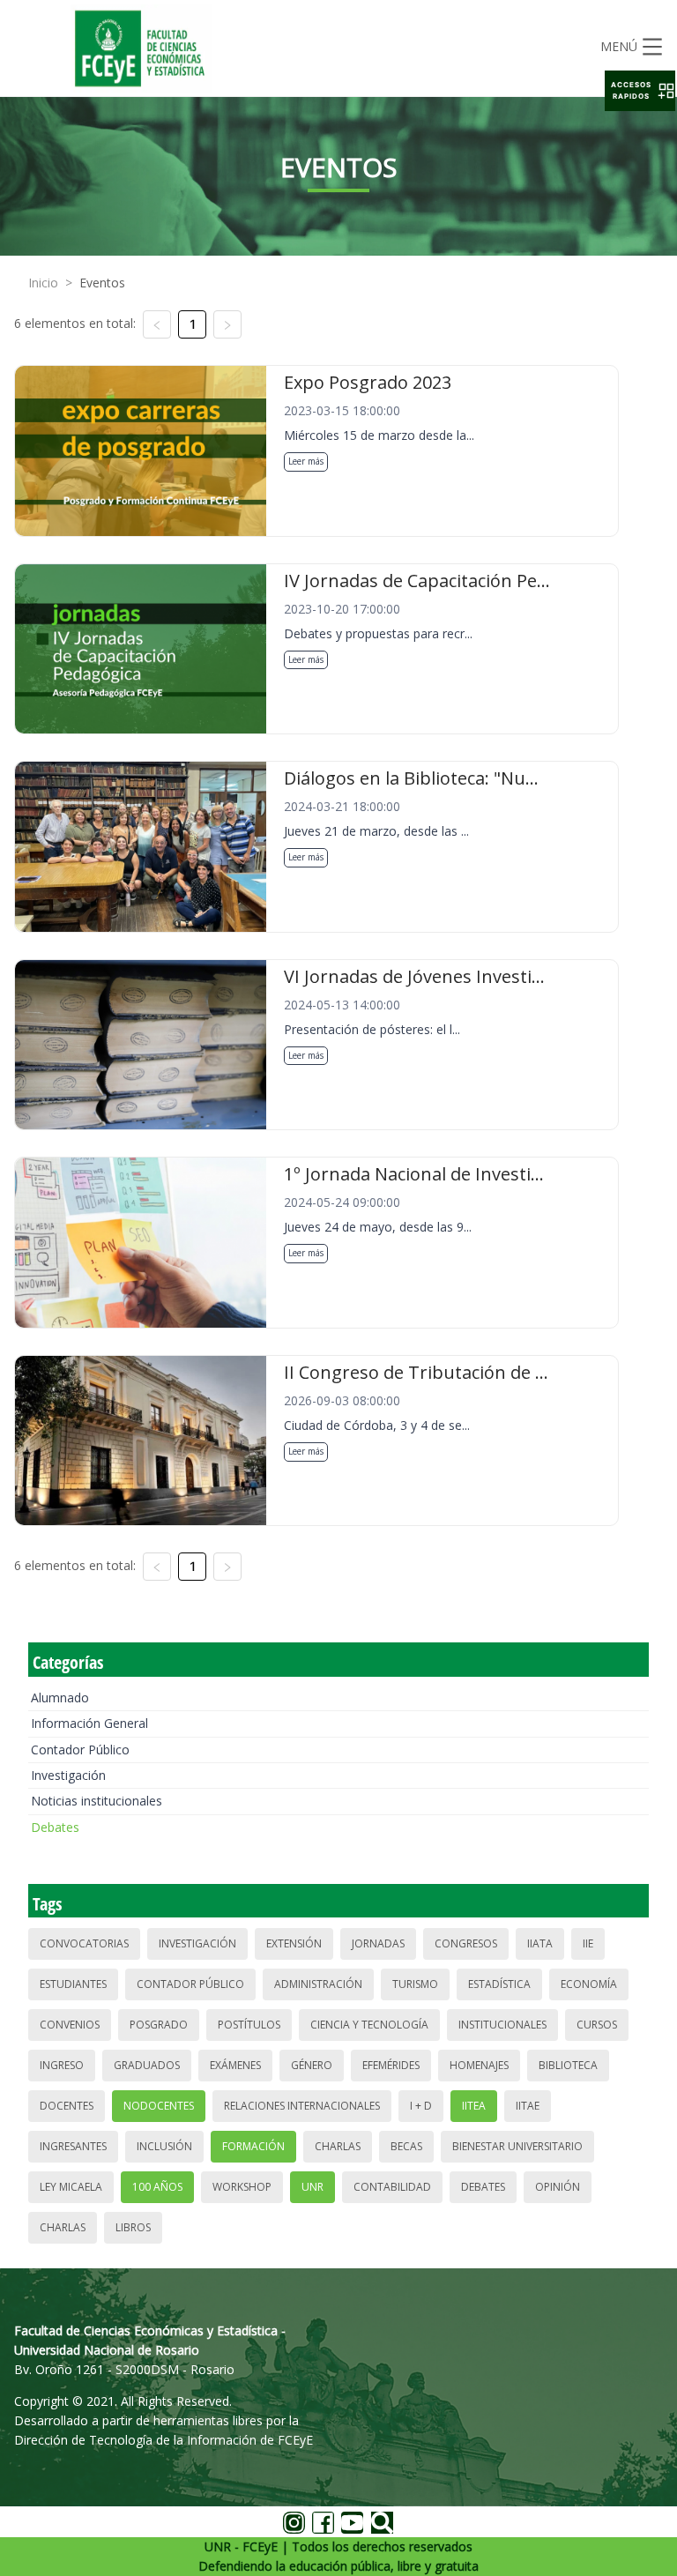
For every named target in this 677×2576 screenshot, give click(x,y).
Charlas (338, 2146)
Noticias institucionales (97, 1801)
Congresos (466, 1943)
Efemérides (391, 2065)
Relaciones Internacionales (302, 2106)
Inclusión (164, 2146)
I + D (421, 2106)
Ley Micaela (71, 2187)
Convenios (70, 2025)
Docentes (67, 2106)
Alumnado (60, 1697)
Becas (406, 2146)
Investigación (68, 1775)
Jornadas (378, 1943)
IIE (588, 1943)
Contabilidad (392, 2187)
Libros (133, 2227)
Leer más (306, 461)
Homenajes (479, 2065)
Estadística (499, 1984)
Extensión (294, 1943)
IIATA (540, 1943)
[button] (640, 91)
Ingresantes (73, 2146)
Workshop (242, 2187)
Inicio (43, 283)
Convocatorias (84, 1943)
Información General (89, 1723)
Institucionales (502, 2025)
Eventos (102, 283)
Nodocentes (159, 2106)
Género (312, 2065)
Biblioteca (568, 2065)
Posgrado (159, 2025)
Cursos (597, 2025)
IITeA (474, 2106)
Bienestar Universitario (517, 2146)
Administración (318, 1984)
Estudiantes (73, 1984)
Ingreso (62, 2065)
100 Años (157, 2187)
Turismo (415, 1984)
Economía (589, 1984)
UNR (312, 2187)
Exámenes (235, 2065)
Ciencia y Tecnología (369, 2025)
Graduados (147, 2065)
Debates (55, 1827)
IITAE (528, 2106)
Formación (253, 2146)
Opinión (558, 2187)
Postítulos (249, 2025)
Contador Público (80, 1750)
